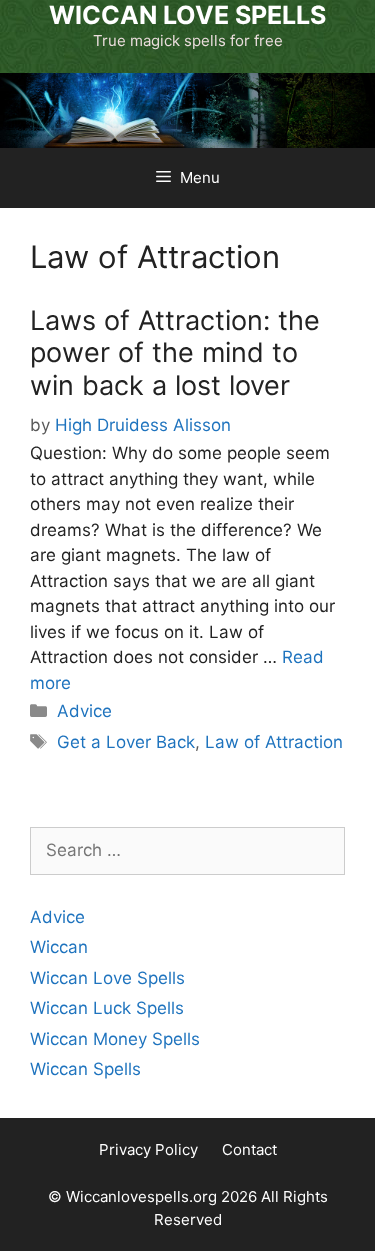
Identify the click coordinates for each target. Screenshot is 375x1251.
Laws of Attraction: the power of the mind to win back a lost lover (175, 353)
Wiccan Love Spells (107, 978)
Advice (84, 711)
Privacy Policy (148, 1149)
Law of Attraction (274, 742)
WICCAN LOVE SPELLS (187, 15)
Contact (249, 1149)
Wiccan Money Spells (115, 1039)
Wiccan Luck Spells (107, 1008)
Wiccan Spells (85, 1069)
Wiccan (59, 947)
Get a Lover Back (126, 742)
